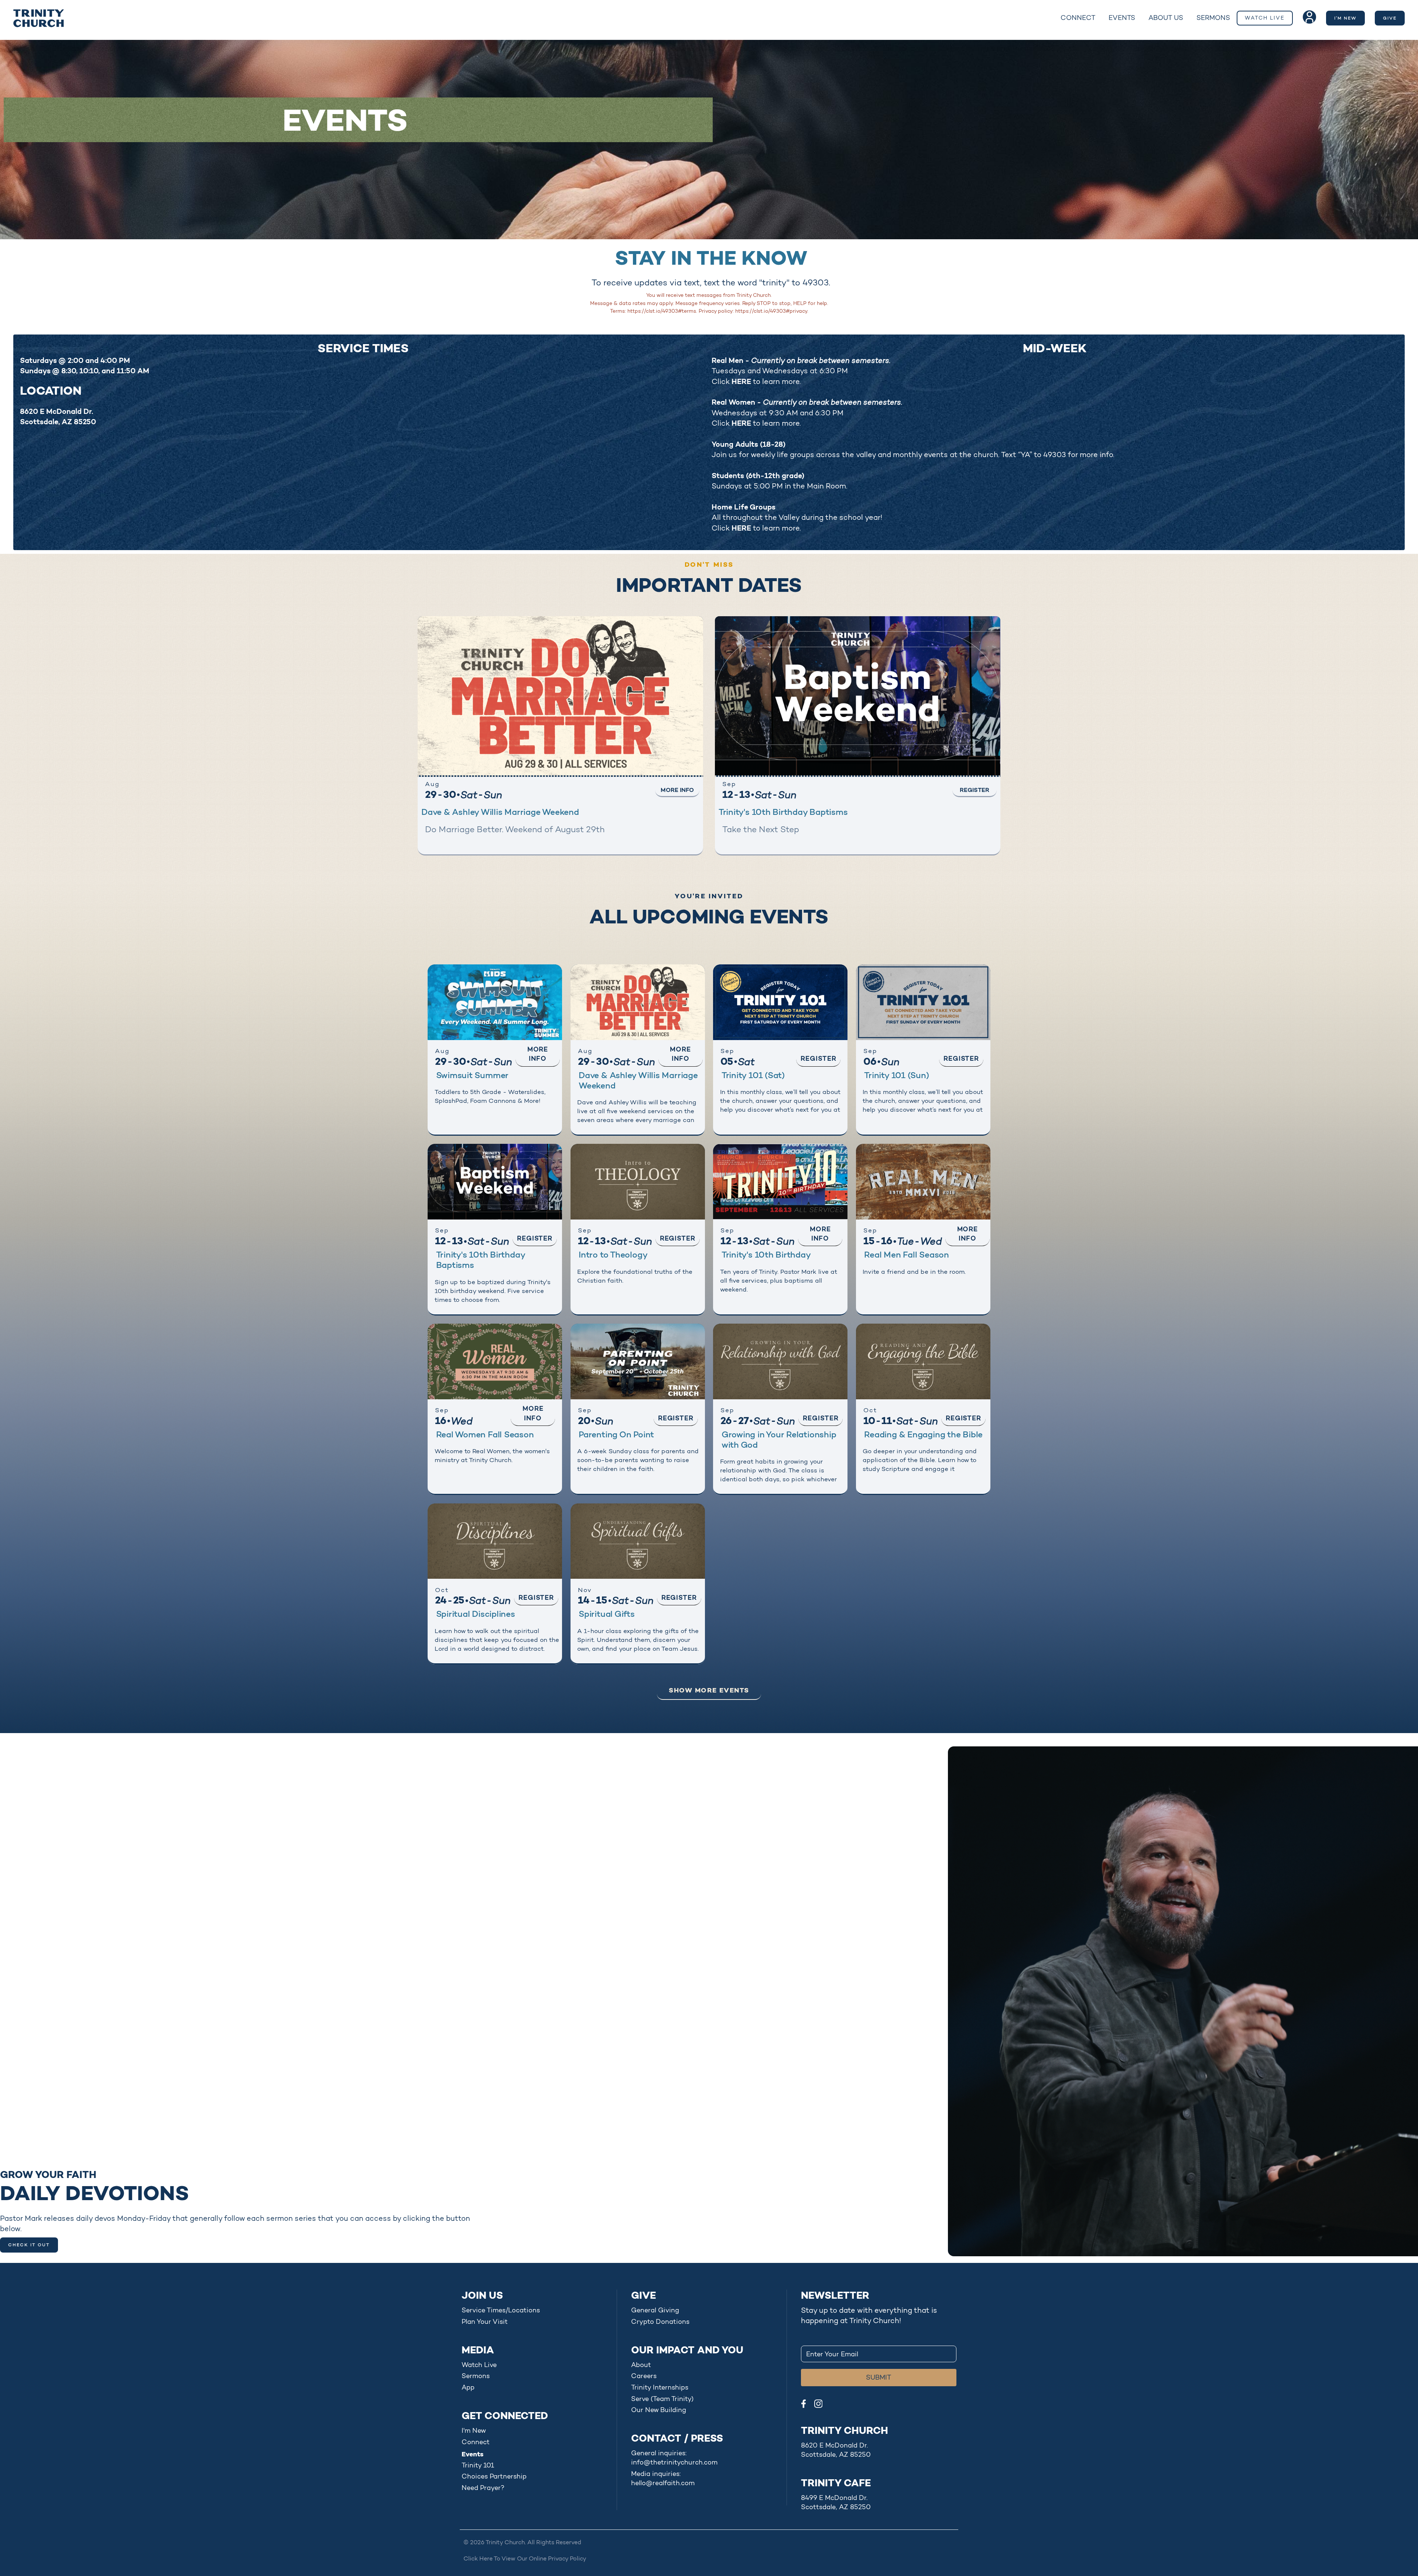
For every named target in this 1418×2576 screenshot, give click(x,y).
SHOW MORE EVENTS (709, 1690)
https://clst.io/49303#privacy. (772, 311)
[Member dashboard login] (1309, 17)
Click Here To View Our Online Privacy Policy (525, 2558)
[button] (1078, 18)
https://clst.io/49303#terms (662, 311)
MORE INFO (677, 790)
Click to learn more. (756, 381)
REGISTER (975, 790)
